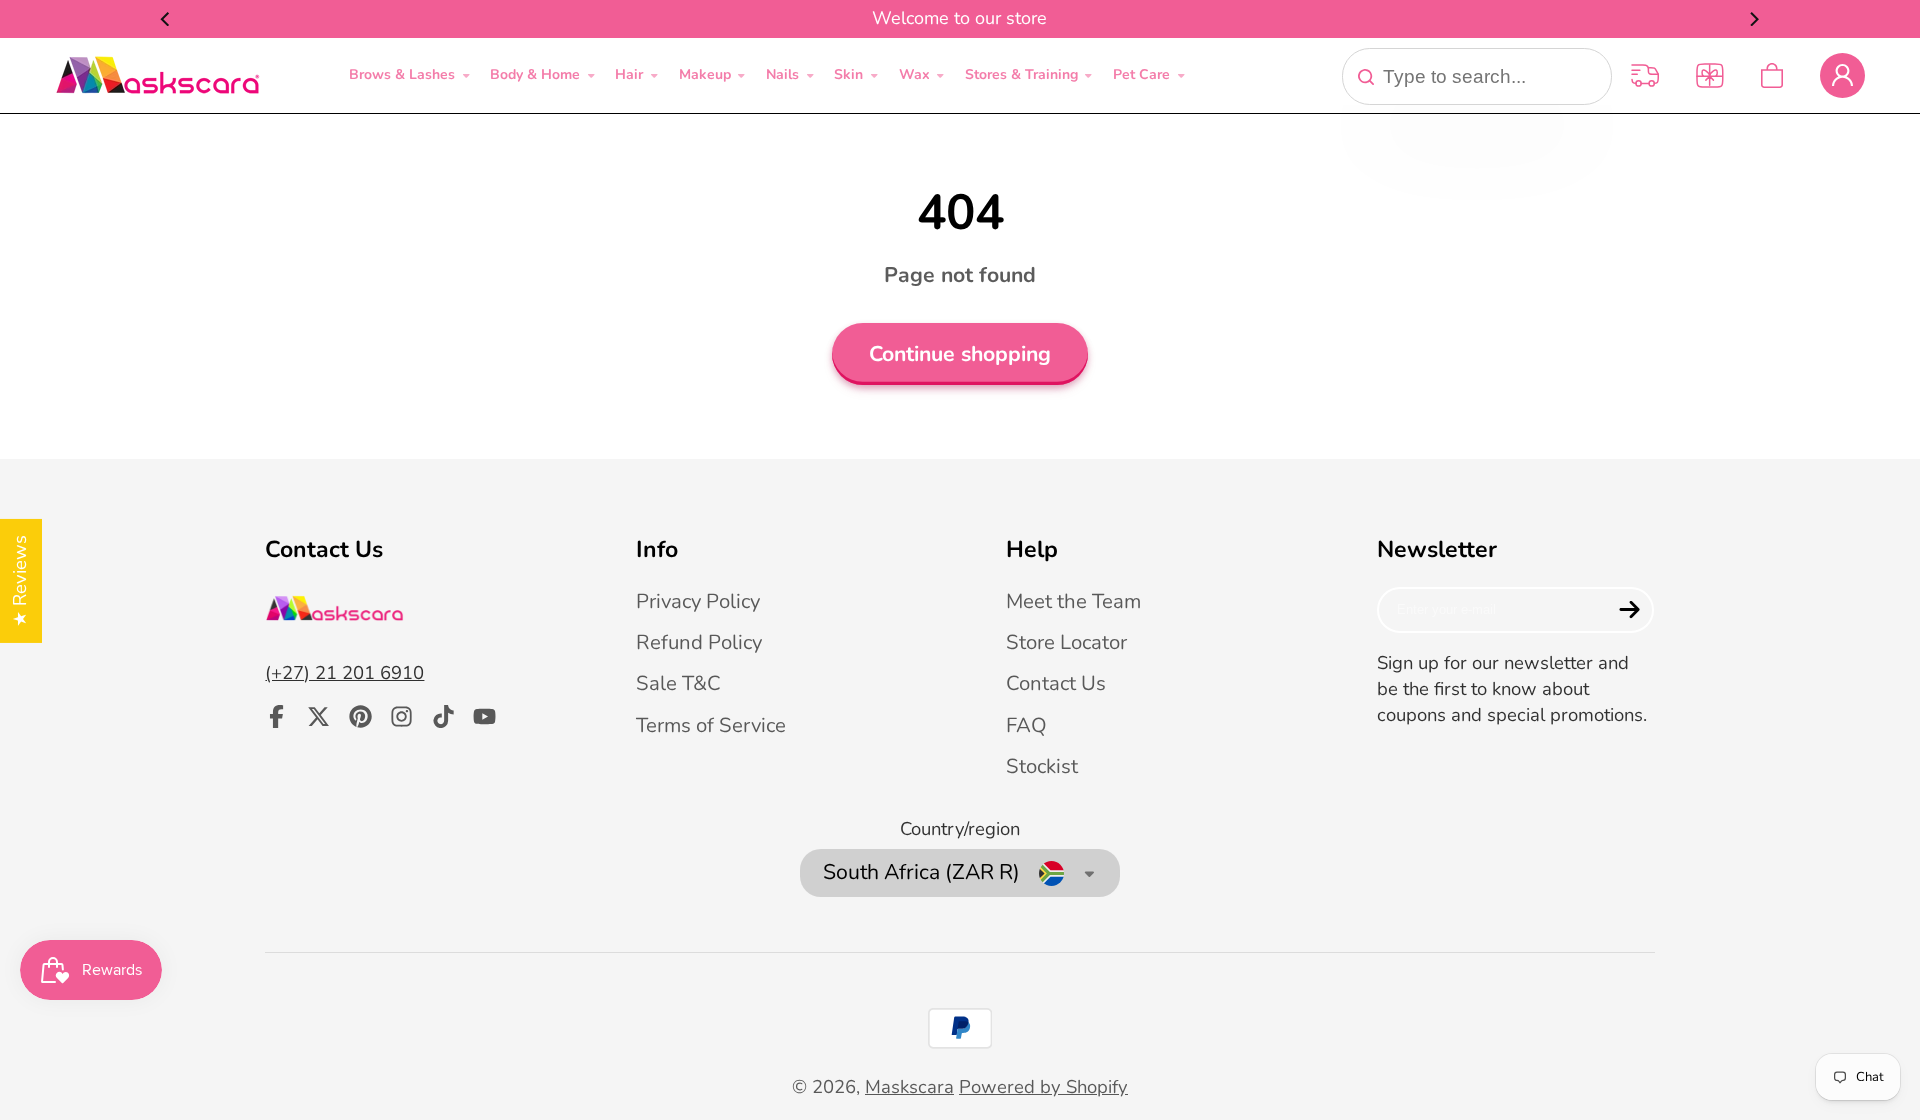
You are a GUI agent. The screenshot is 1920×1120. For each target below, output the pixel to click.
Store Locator (1066, 642)
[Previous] (166, 19)
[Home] (157, 75)
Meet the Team (1073, 601)
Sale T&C (678, 683)
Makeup (705, 74)
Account (1842, 75)
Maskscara (909, 1087)
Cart (1772, 75)
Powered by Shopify (1043, 1087)
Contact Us (1056, 683)
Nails (782, 74)
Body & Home (535, 74)
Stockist (1042, 766)
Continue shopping (960, 354)
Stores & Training (1021, 74)
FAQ (1026, 725)
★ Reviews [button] (20, 581)
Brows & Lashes (402, 74)
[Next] (1754, 19)
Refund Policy (699, 642)
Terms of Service (711, 725)
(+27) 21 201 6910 (344, 673)
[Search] (1366, 77)
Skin (848, 74)
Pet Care (1141, 74)
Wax (914, 74)
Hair (629, 74)
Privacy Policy (698, 601)
